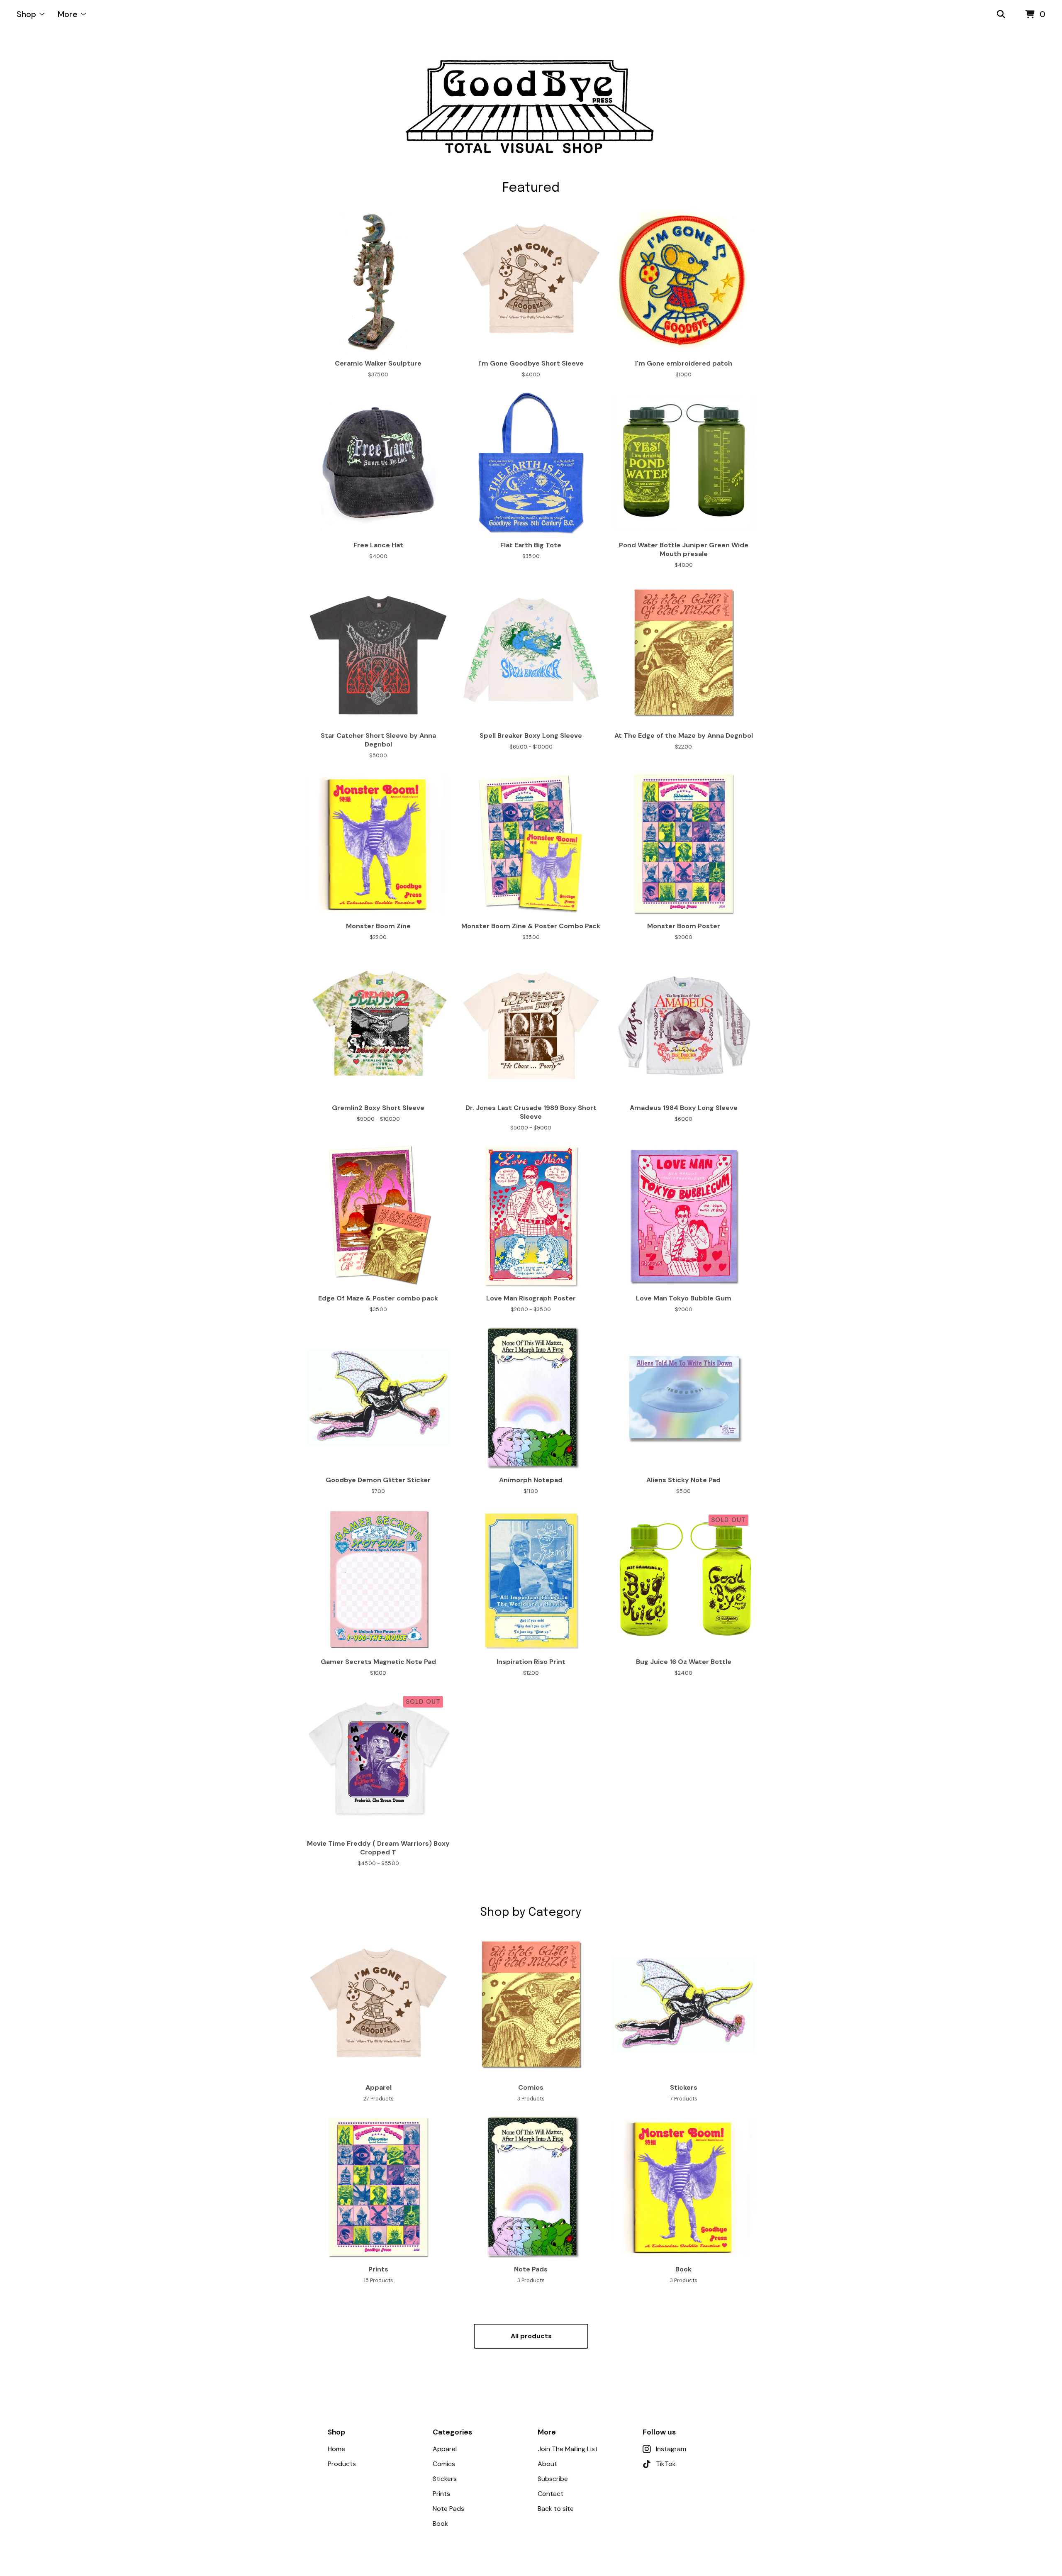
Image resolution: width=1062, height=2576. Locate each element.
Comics (444, 2464)
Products (342, 2464)
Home (336, 2449)
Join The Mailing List (568, 2449)
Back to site (556, 2509)
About (547, 2464)
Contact (550, 2494)
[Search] (1001, 15)
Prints (441, 2494)
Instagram (671, 2449)
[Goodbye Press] (531, 105)
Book (440, 2524)
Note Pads (448, 2509)
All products (531, 2336)
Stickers (445, 2479)
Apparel (445, 2449)
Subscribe (553, 2479)
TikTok (666, 2464)
